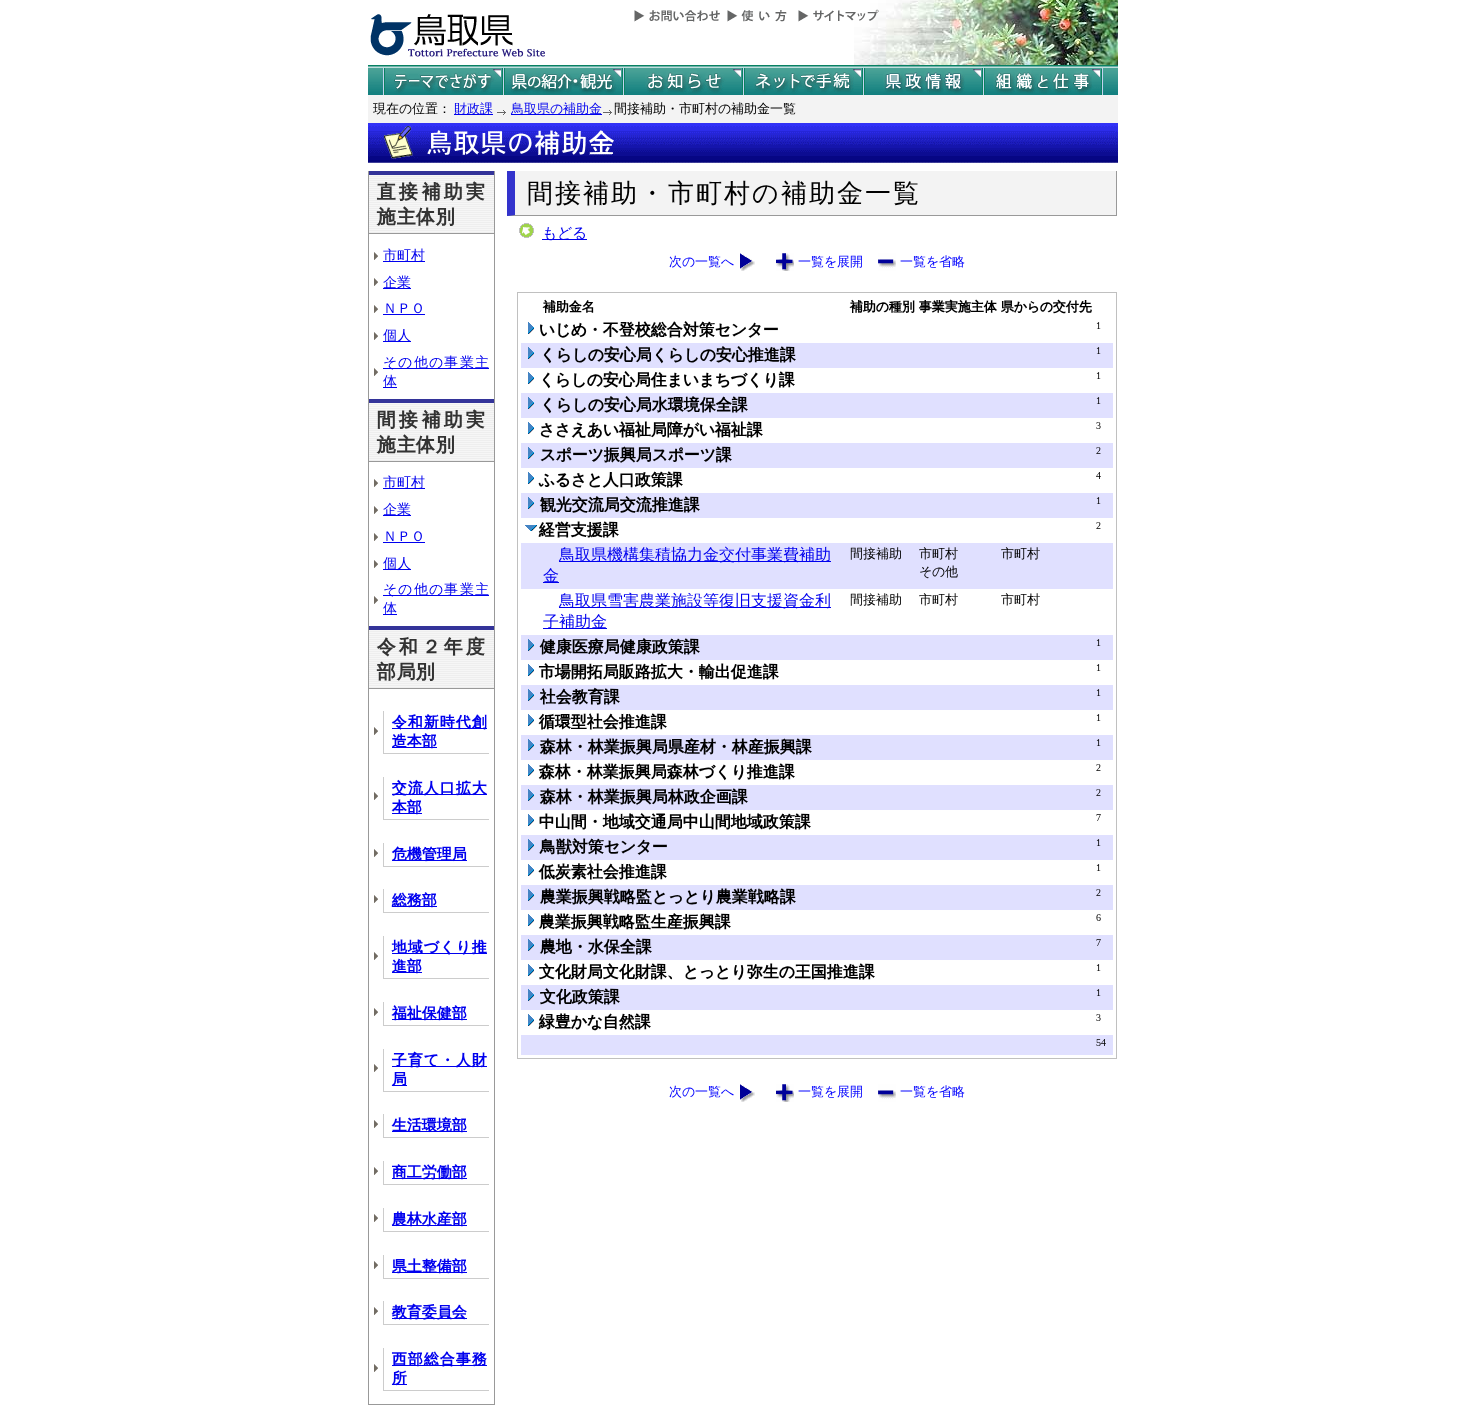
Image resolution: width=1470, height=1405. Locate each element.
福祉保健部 (429, 1013)
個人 (397, 335)
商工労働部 (429, 1172)
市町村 (404, 255)
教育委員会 (429, 1312)
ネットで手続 (803, 81)
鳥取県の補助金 (556, 108)
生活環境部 (429, 1125)
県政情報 (923, 81)
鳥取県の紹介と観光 (563, 81)
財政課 (473, 108)
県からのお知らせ (683, 81)
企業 (397, 282)
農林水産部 (429, 1219)
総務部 (414, 900)
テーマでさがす (443, 81)
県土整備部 (429, 1266)
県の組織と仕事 (1043, 81)
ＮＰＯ (404, 308)
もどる (564, 233)
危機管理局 (429, 854)
